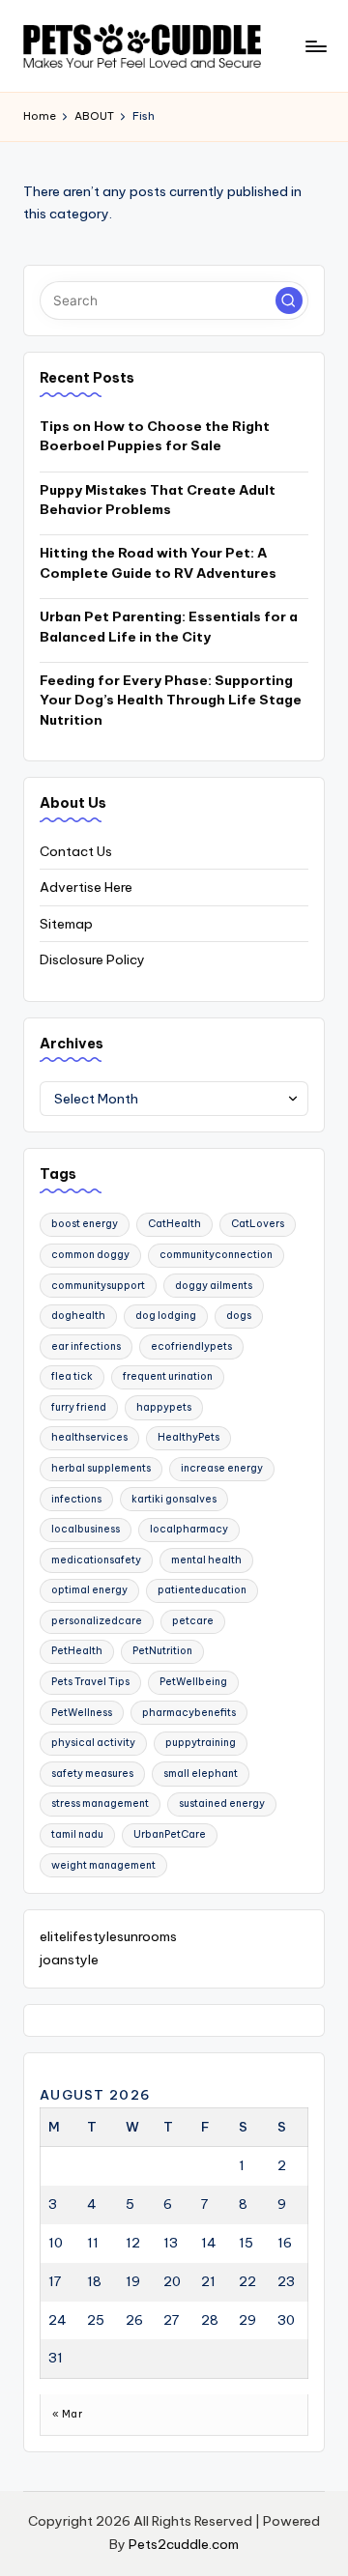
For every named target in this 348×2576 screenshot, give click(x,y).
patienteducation (202, 1590)
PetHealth (77, 1651)
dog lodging (166, 1316)
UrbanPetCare (170, 1834)
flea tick (72, 1376)
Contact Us (76, 851)
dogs (239, 1316)
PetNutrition (162, 1651)
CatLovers (258, 1224)
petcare (193, 1621)
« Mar (67, 2414)
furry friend (79, 1407)
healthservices (89, 1437)
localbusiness (86, 1529)
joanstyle (69, 1960)
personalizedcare (97, 1621)
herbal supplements (101, 1468)
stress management (100, 1803)
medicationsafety (96, 1560)
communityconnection (216, 1255)
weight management (103, 1865)
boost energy (85, 1224)
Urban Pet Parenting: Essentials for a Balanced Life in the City (169, 626)
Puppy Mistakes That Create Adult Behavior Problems (158, 500)
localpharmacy (189, 1529)
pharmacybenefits (189, 1713)
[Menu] (315, 46)
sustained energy (222, 1803)
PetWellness (82, 1713)
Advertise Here (86, 887)
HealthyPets (188, 1437)
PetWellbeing (193, 1682)
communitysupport (98, 1286)
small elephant (201, 1774)
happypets (164, 1407)
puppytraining (201, 1743)
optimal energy (89, 1590)
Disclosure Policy (92, 959)
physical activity (93, 1743)
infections (76, 1499)
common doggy (90, 1255)
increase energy (222, 1468)
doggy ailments (214, 1286)
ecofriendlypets (191, 1346)
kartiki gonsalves (174, 1499)
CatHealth (174, 1224)
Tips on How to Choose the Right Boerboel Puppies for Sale (155, 436)
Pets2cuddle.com (184, 2544)
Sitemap (66, 924)
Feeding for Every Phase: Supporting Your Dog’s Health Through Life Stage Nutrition (171, 700)
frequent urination (168, 1376)
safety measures (92, 1774)
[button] (289, 301)
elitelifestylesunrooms (108, 1936)
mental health (206, 1560)
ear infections (86, 1346)
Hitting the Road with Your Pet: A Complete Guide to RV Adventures (158, 562)
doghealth (78, 1316)
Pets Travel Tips (90, 1682)
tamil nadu (77, 1834)
